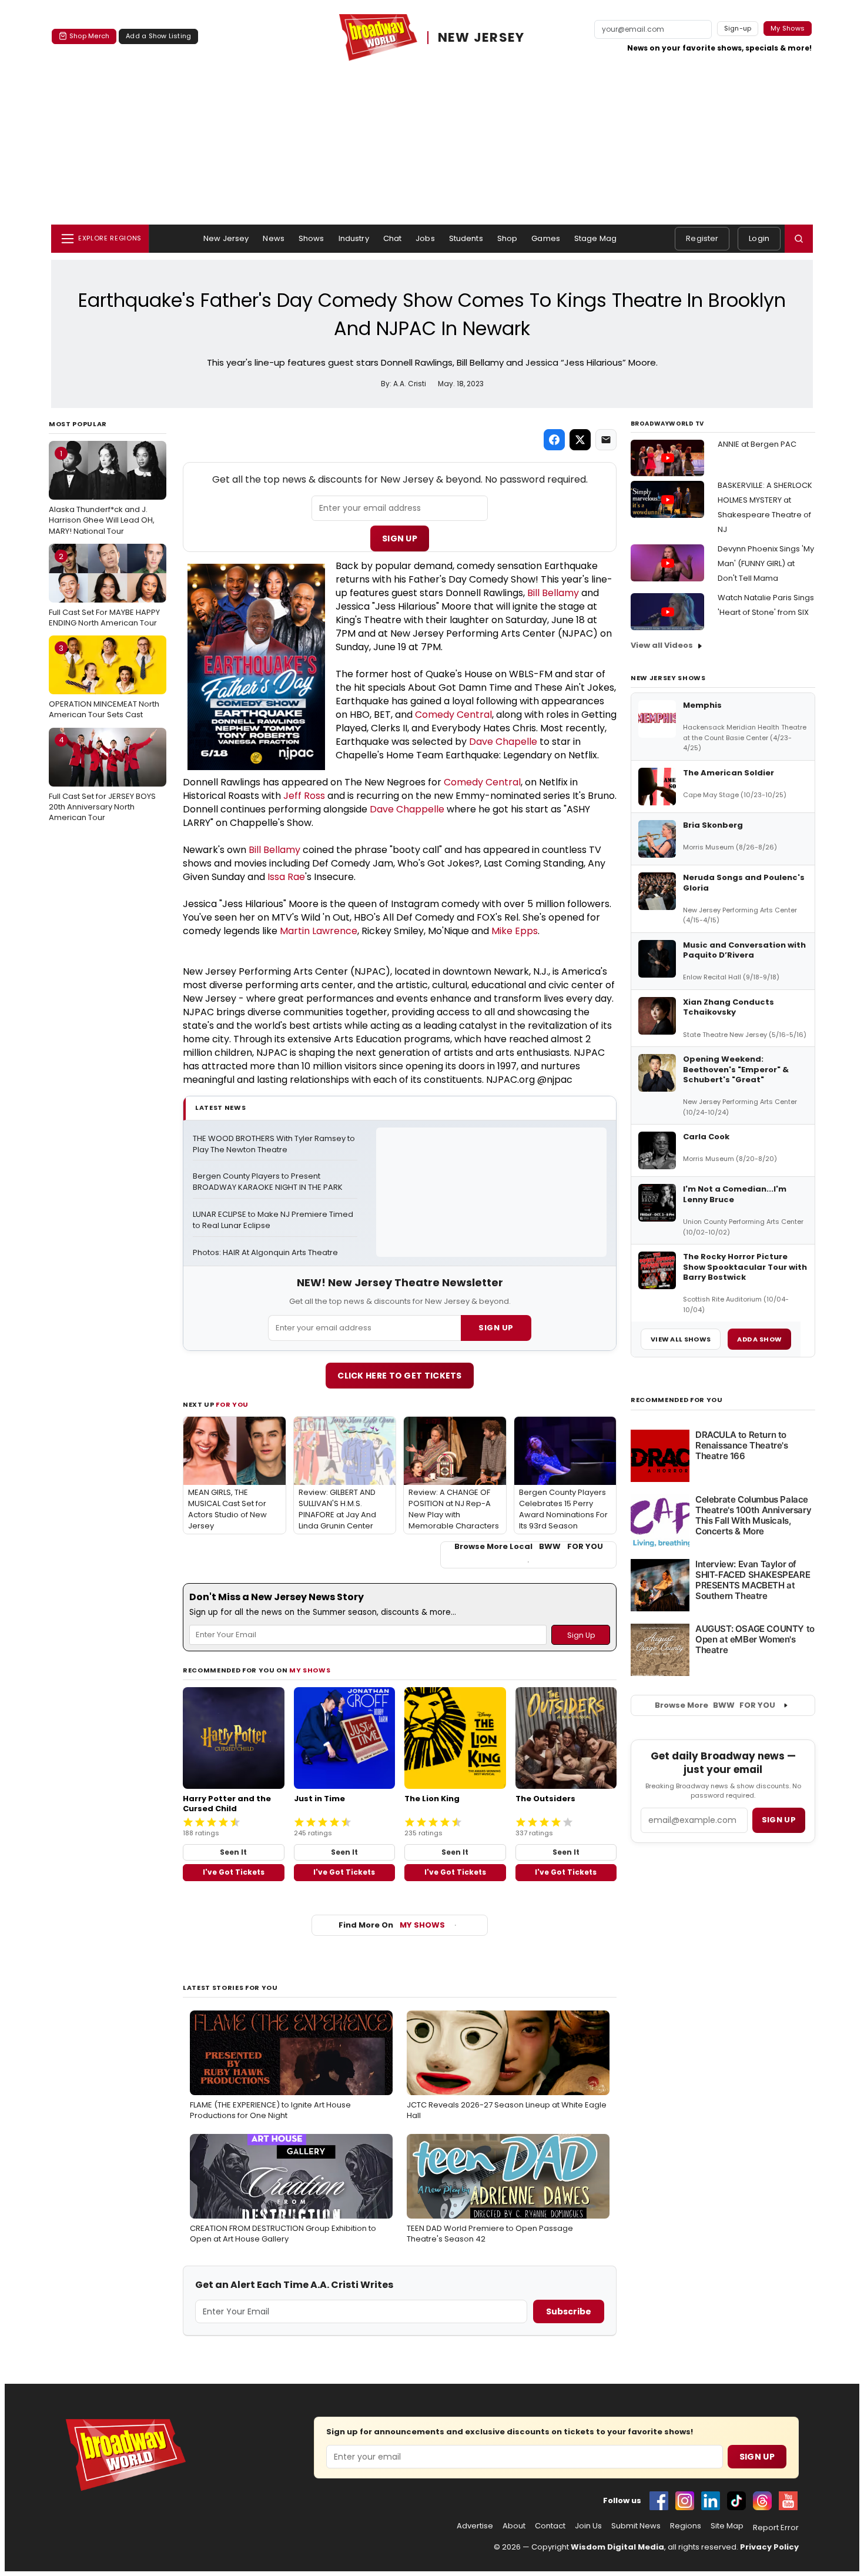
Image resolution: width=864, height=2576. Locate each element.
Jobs (425, 238)
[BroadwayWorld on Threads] (762, 2501)
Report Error (776, 2528)
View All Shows (681, 1339)
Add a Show (759, 1339)
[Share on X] (580, 440)
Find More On (392, 1925)
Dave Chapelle (503, 742)
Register (702, 238)
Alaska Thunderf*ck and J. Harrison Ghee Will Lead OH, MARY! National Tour (102, 492)
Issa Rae (286, 877)
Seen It (233, 1852)
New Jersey (226, 238)
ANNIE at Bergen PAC (757, 444)
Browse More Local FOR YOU (529, 1547)
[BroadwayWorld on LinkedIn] (711, 2501)
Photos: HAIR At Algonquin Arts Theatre (265, 1253)
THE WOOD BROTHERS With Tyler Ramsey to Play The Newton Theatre (275, 1144)
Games (546, 238)
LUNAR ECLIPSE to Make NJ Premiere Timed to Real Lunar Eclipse (274, 1220)
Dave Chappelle (407, 809)
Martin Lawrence (319, 931)
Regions (686, 2526)
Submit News (636, 2526)
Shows (312, 238)
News (274, 238)
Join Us (588, 2526)
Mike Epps (515, 931)
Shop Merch (89, 36)
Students (466, 238)
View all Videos (662, 645)
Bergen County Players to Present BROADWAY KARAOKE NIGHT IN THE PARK (268, 1182)
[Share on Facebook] (554, 440)
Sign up (779, 1820)
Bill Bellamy (553, 593)
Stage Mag (595, 238)
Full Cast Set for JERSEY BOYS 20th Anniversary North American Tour (102, 778)
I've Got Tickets (234, 1872)
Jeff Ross (304, 796)
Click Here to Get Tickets (400, 1376)
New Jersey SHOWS (668, 678)
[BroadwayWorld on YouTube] (788, 2501)
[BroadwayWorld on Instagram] (685, 2501)
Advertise (475, 2526)
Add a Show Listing (158, 36)
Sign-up (738, 28)
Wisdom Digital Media (617, 2547)
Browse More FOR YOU (715, 1705)
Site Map (727, 2526)
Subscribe (569, 2311)
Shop (508, 238)
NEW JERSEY (481, 38)
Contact (550, 2526)
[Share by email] (606, 440)
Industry (354, 238)
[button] (799, 239)
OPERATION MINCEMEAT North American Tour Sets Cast (104, 681)
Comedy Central (453, 715)
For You (232, 1404)
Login (759, 238)
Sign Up (400, 538)
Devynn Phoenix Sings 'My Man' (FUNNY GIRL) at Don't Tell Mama (766, 563)
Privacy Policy (769, 2547)
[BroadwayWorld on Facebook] (659, 2501)
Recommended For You (677, 1400)
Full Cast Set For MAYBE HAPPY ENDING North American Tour (104, 590)
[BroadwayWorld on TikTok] (736, 2501)
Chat (393, 238)
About (514, 2526)
